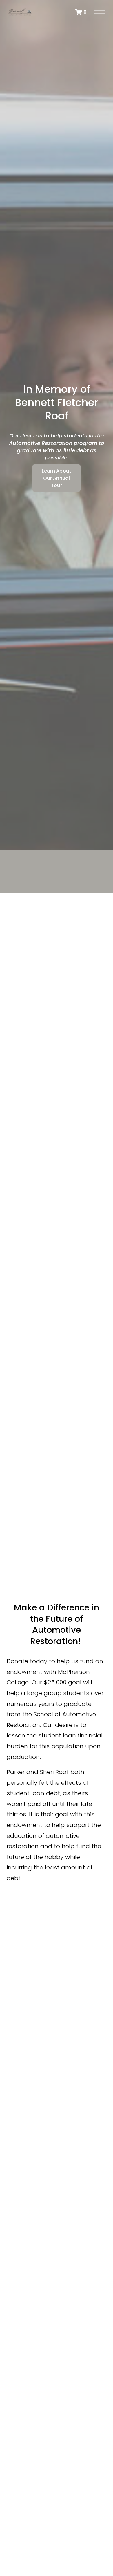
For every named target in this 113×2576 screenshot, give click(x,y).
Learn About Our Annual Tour (57, 478)
